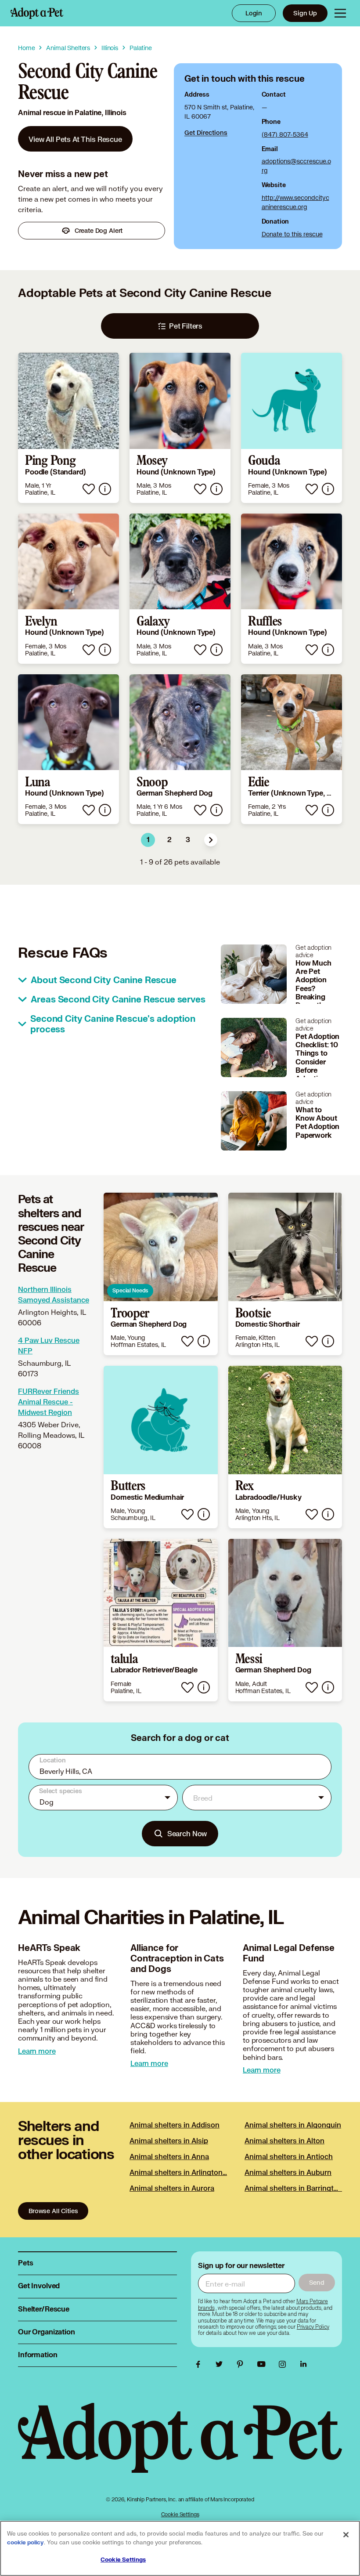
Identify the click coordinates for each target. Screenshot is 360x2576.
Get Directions (206, 132)
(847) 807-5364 (285, 134)
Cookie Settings (180, 2514)
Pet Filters (186, 326)
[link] (75, 139)
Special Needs (130, 1290)
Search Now (187, 1833)
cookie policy (25, 2543)
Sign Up (305, 13)
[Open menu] (340, 13)
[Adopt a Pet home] (37, 13)
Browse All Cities (53, 2211)
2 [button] (169, 840)
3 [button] (188, 840)
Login (254, 13)
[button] (211, 840)
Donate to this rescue (292, 234)
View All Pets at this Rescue (75, 139)
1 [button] (148, 840)
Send (317, 2282)
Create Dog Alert (99, 230)
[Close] (346, 2535)
